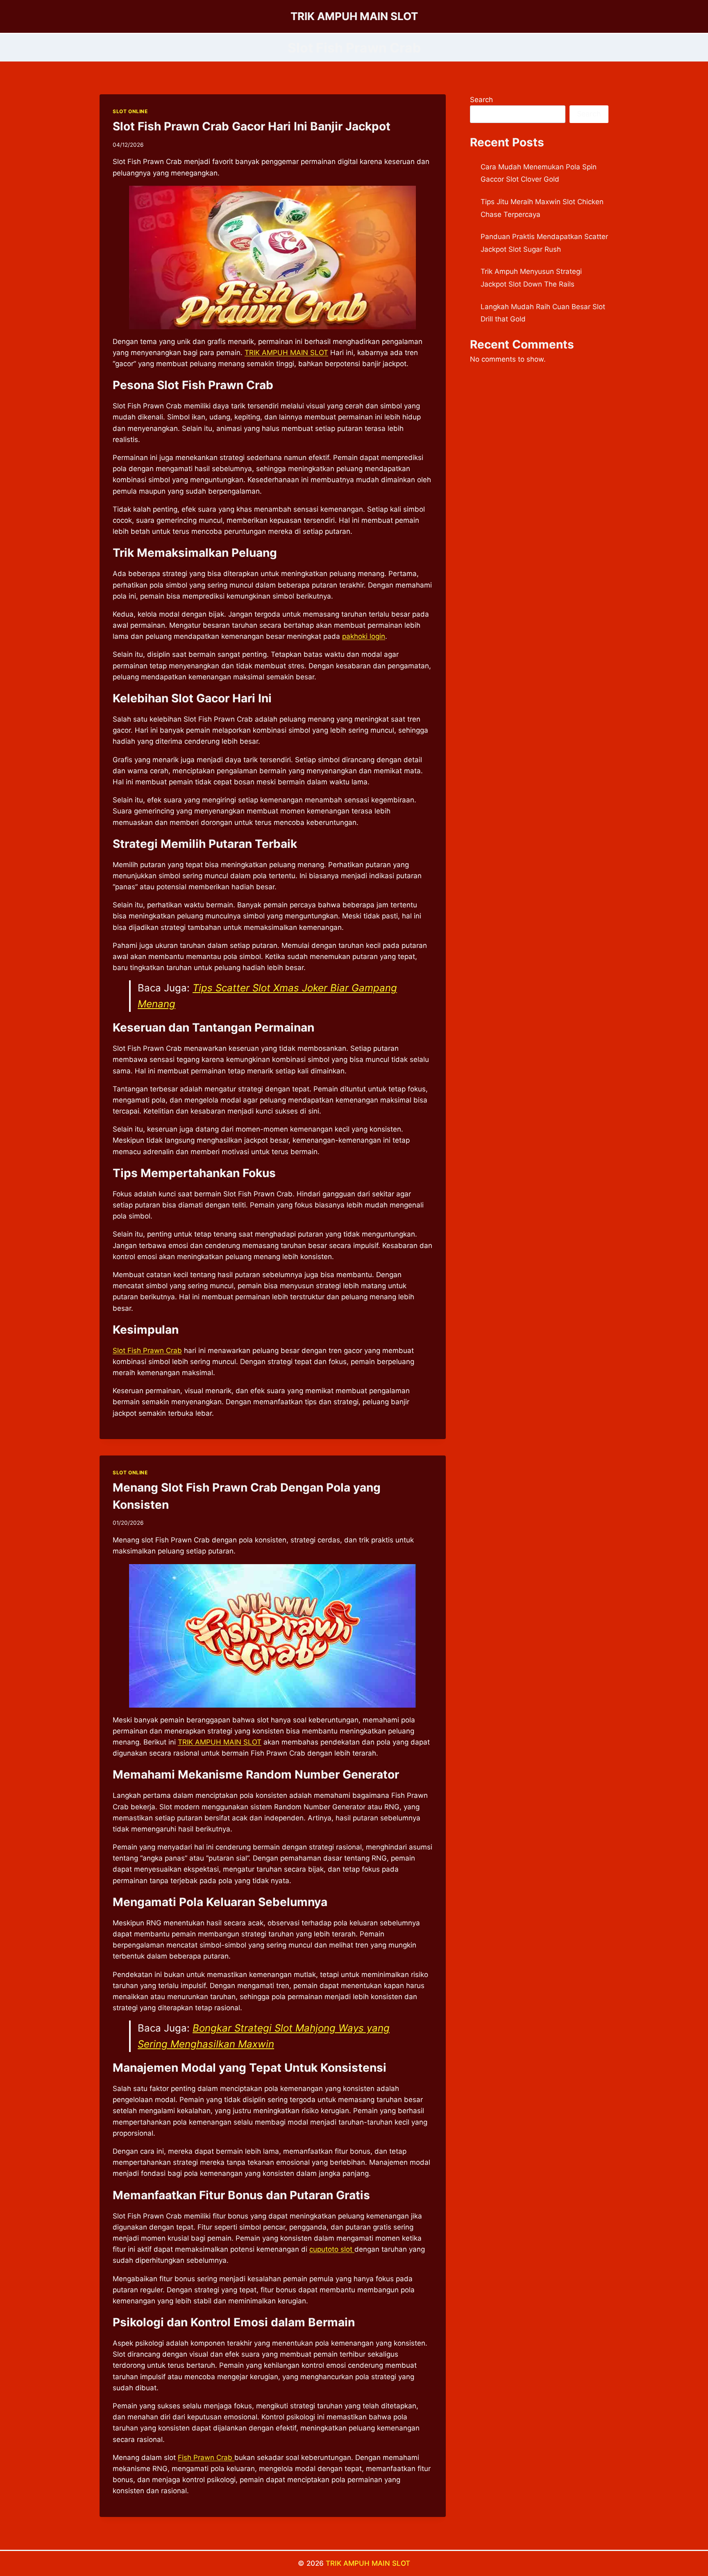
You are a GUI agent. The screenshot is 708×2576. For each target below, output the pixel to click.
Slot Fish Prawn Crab (147, 1351)
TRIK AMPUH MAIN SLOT (368, 2563)
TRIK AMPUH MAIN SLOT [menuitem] (286, 353)
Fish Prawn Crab (206, 2458)
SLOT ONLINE (130, 111)
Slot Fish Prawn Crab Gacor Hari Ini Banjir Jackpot (252, 126)
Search (481, 100)
